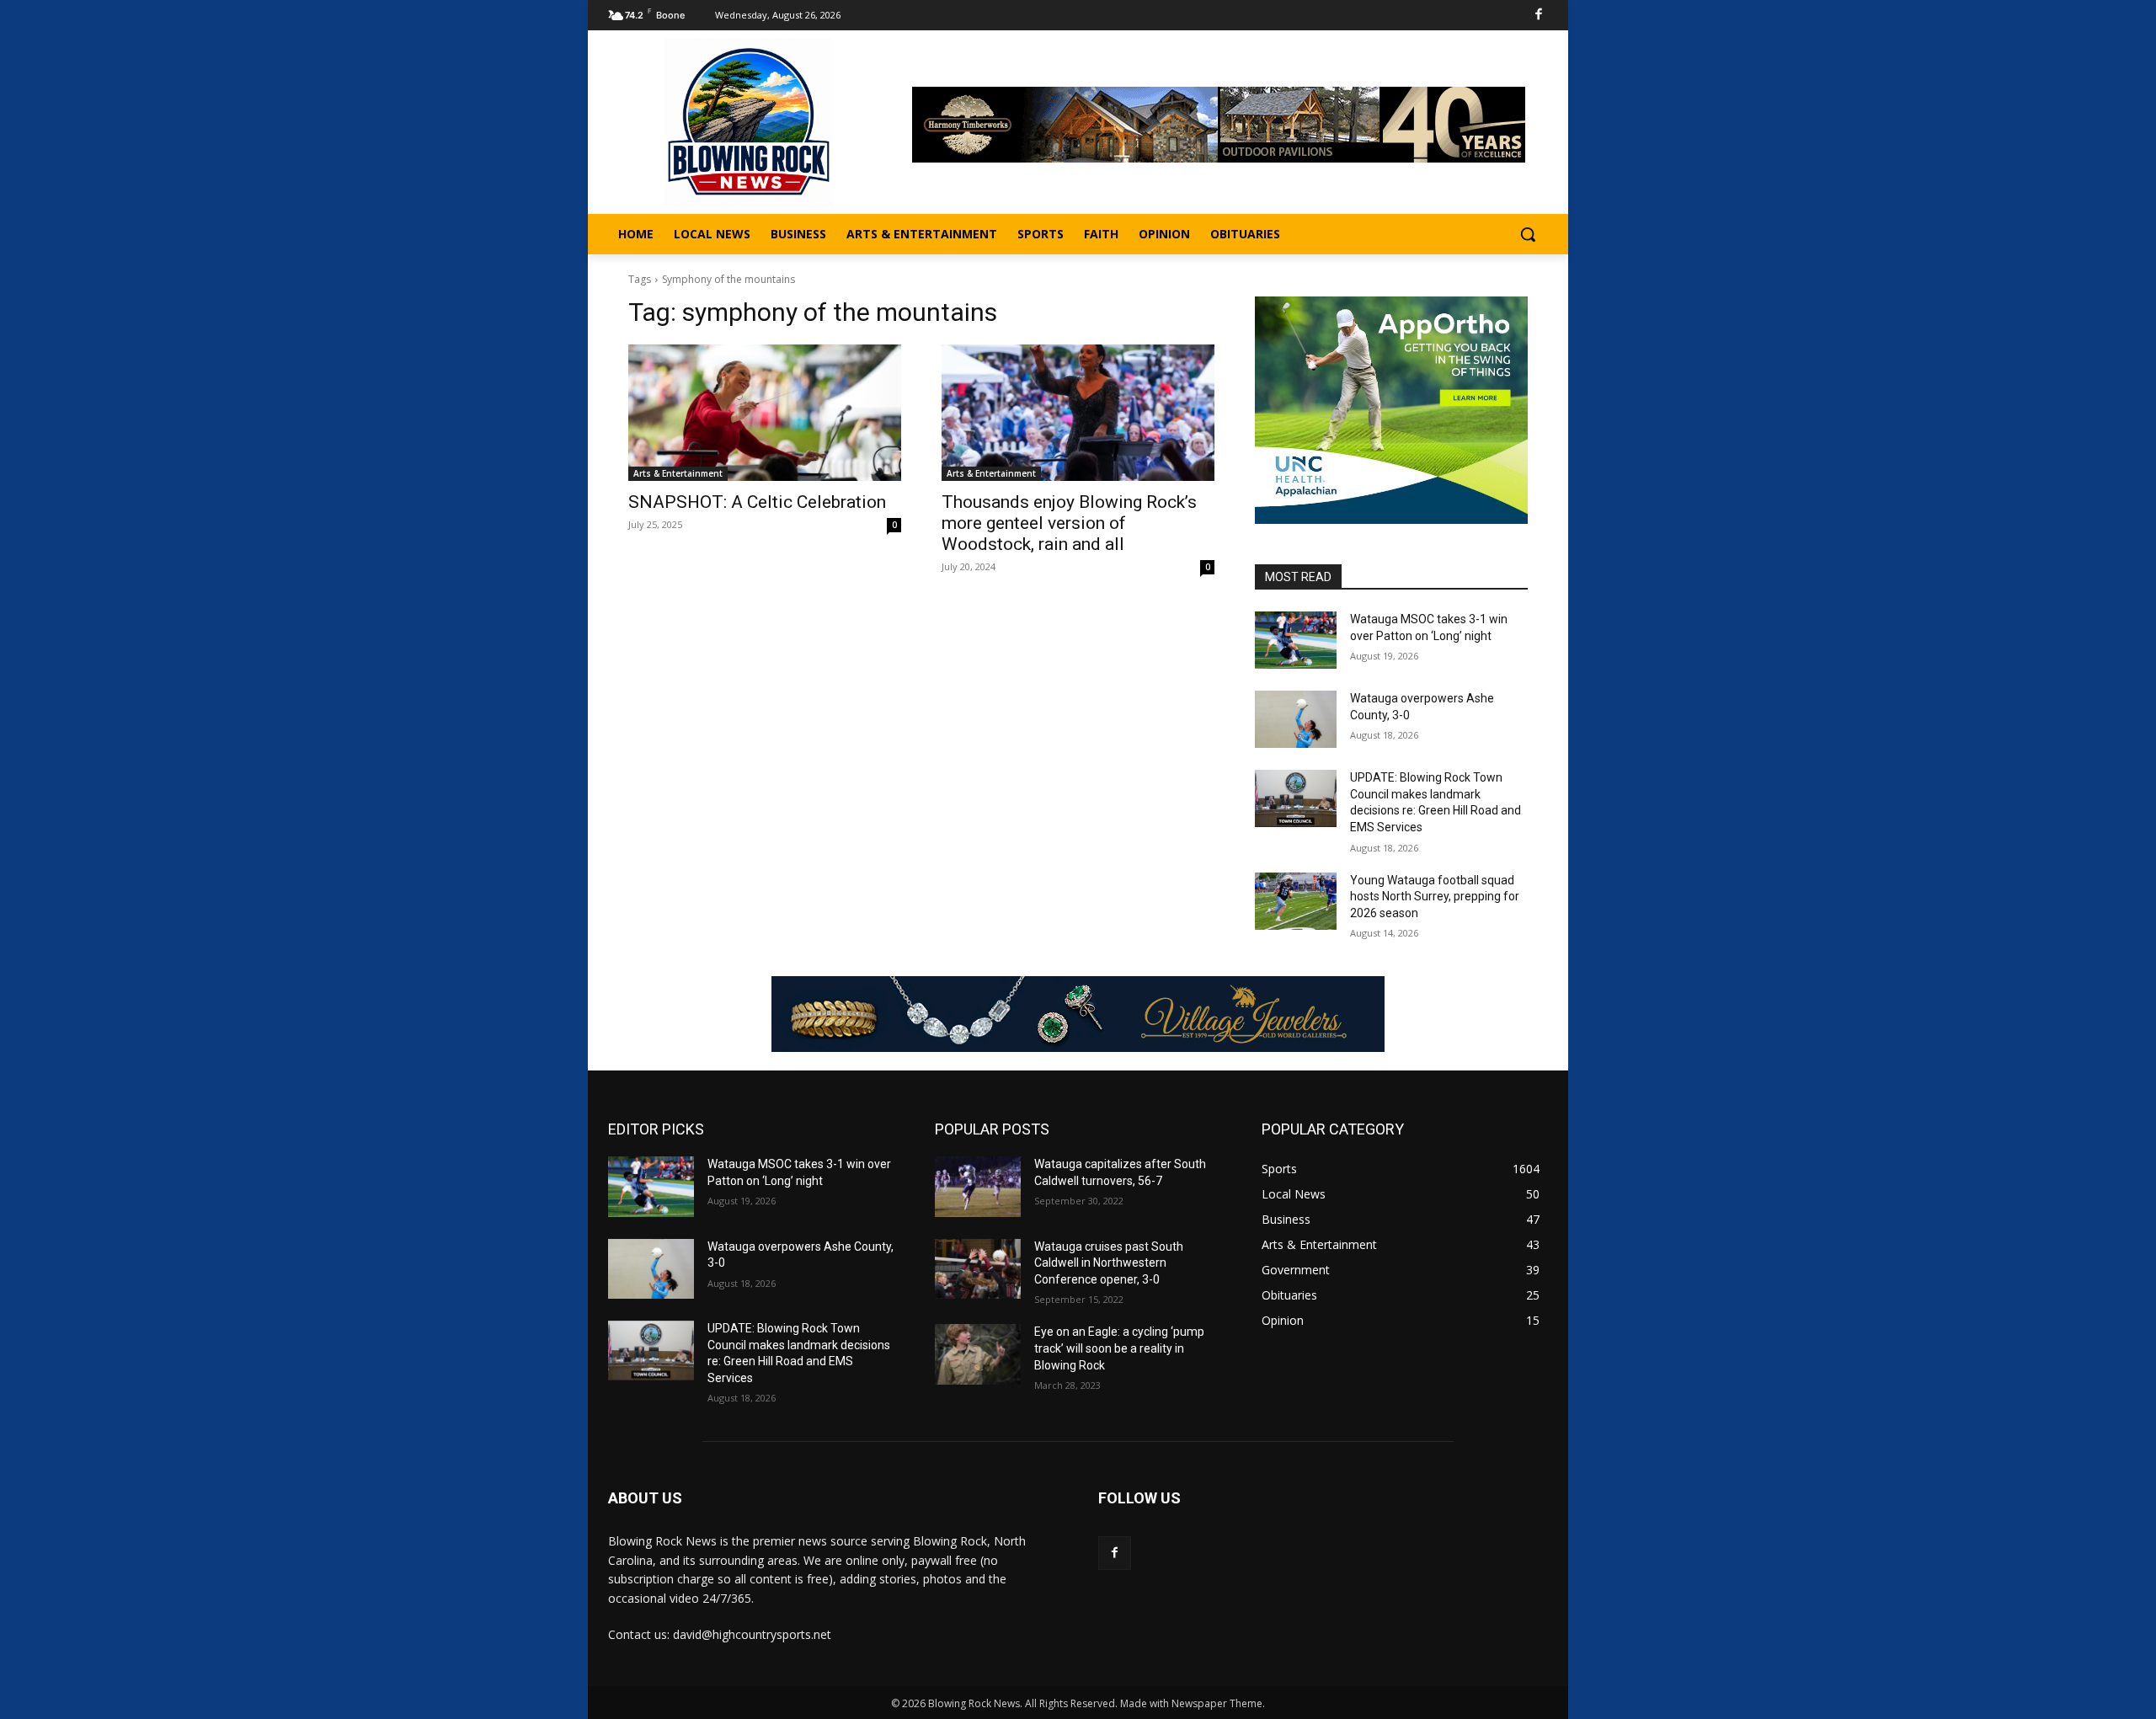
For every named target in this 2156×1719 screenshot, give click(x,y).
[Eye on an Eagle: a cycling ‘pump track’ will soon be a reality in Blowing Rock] (978, 1354)
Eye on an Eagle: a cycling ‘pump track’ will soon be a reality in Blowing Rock (1119, 1348)
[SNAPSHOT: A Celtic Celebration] (765, 413)
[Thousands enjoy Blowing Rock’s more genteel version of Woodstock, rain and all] (1078, 413)
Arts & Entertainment (678, 473)
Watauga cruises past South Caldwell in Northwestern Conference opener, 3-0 (1109, 1263)
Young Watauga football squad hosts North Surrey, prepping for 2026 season (1435, 897)
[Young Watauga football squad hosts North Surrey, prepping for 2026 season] (1296, 901)
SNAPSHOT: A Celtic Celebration (757, 502)
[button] (1528, 234)
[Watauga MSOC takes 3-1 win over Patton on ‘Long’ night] (1296, 640)
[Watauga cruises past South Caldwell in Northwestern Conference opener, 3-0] (978, 1269)
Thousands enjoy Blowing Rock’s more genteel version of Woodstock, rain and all (1069, 523)
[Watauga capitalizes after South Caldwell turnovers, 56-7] (978, 1186)
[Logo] (749, 122)
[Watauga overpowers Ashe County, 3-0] (1296, 719)
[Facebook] (1539, 16)
